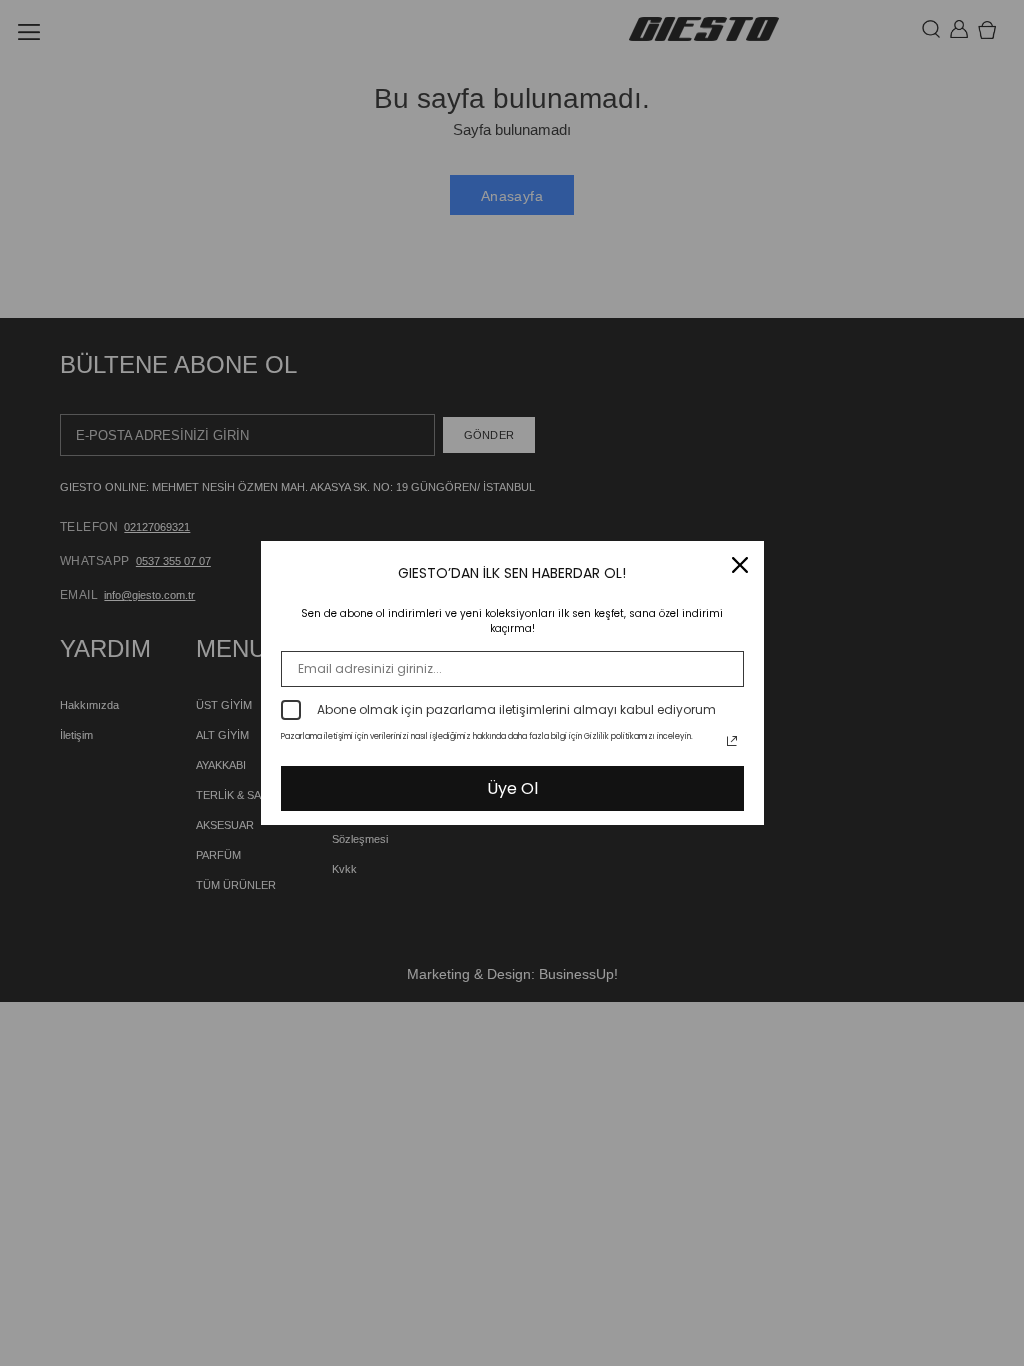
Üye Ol (512, 788)
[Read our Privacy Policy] (732, 741)
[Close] (740, 565)
